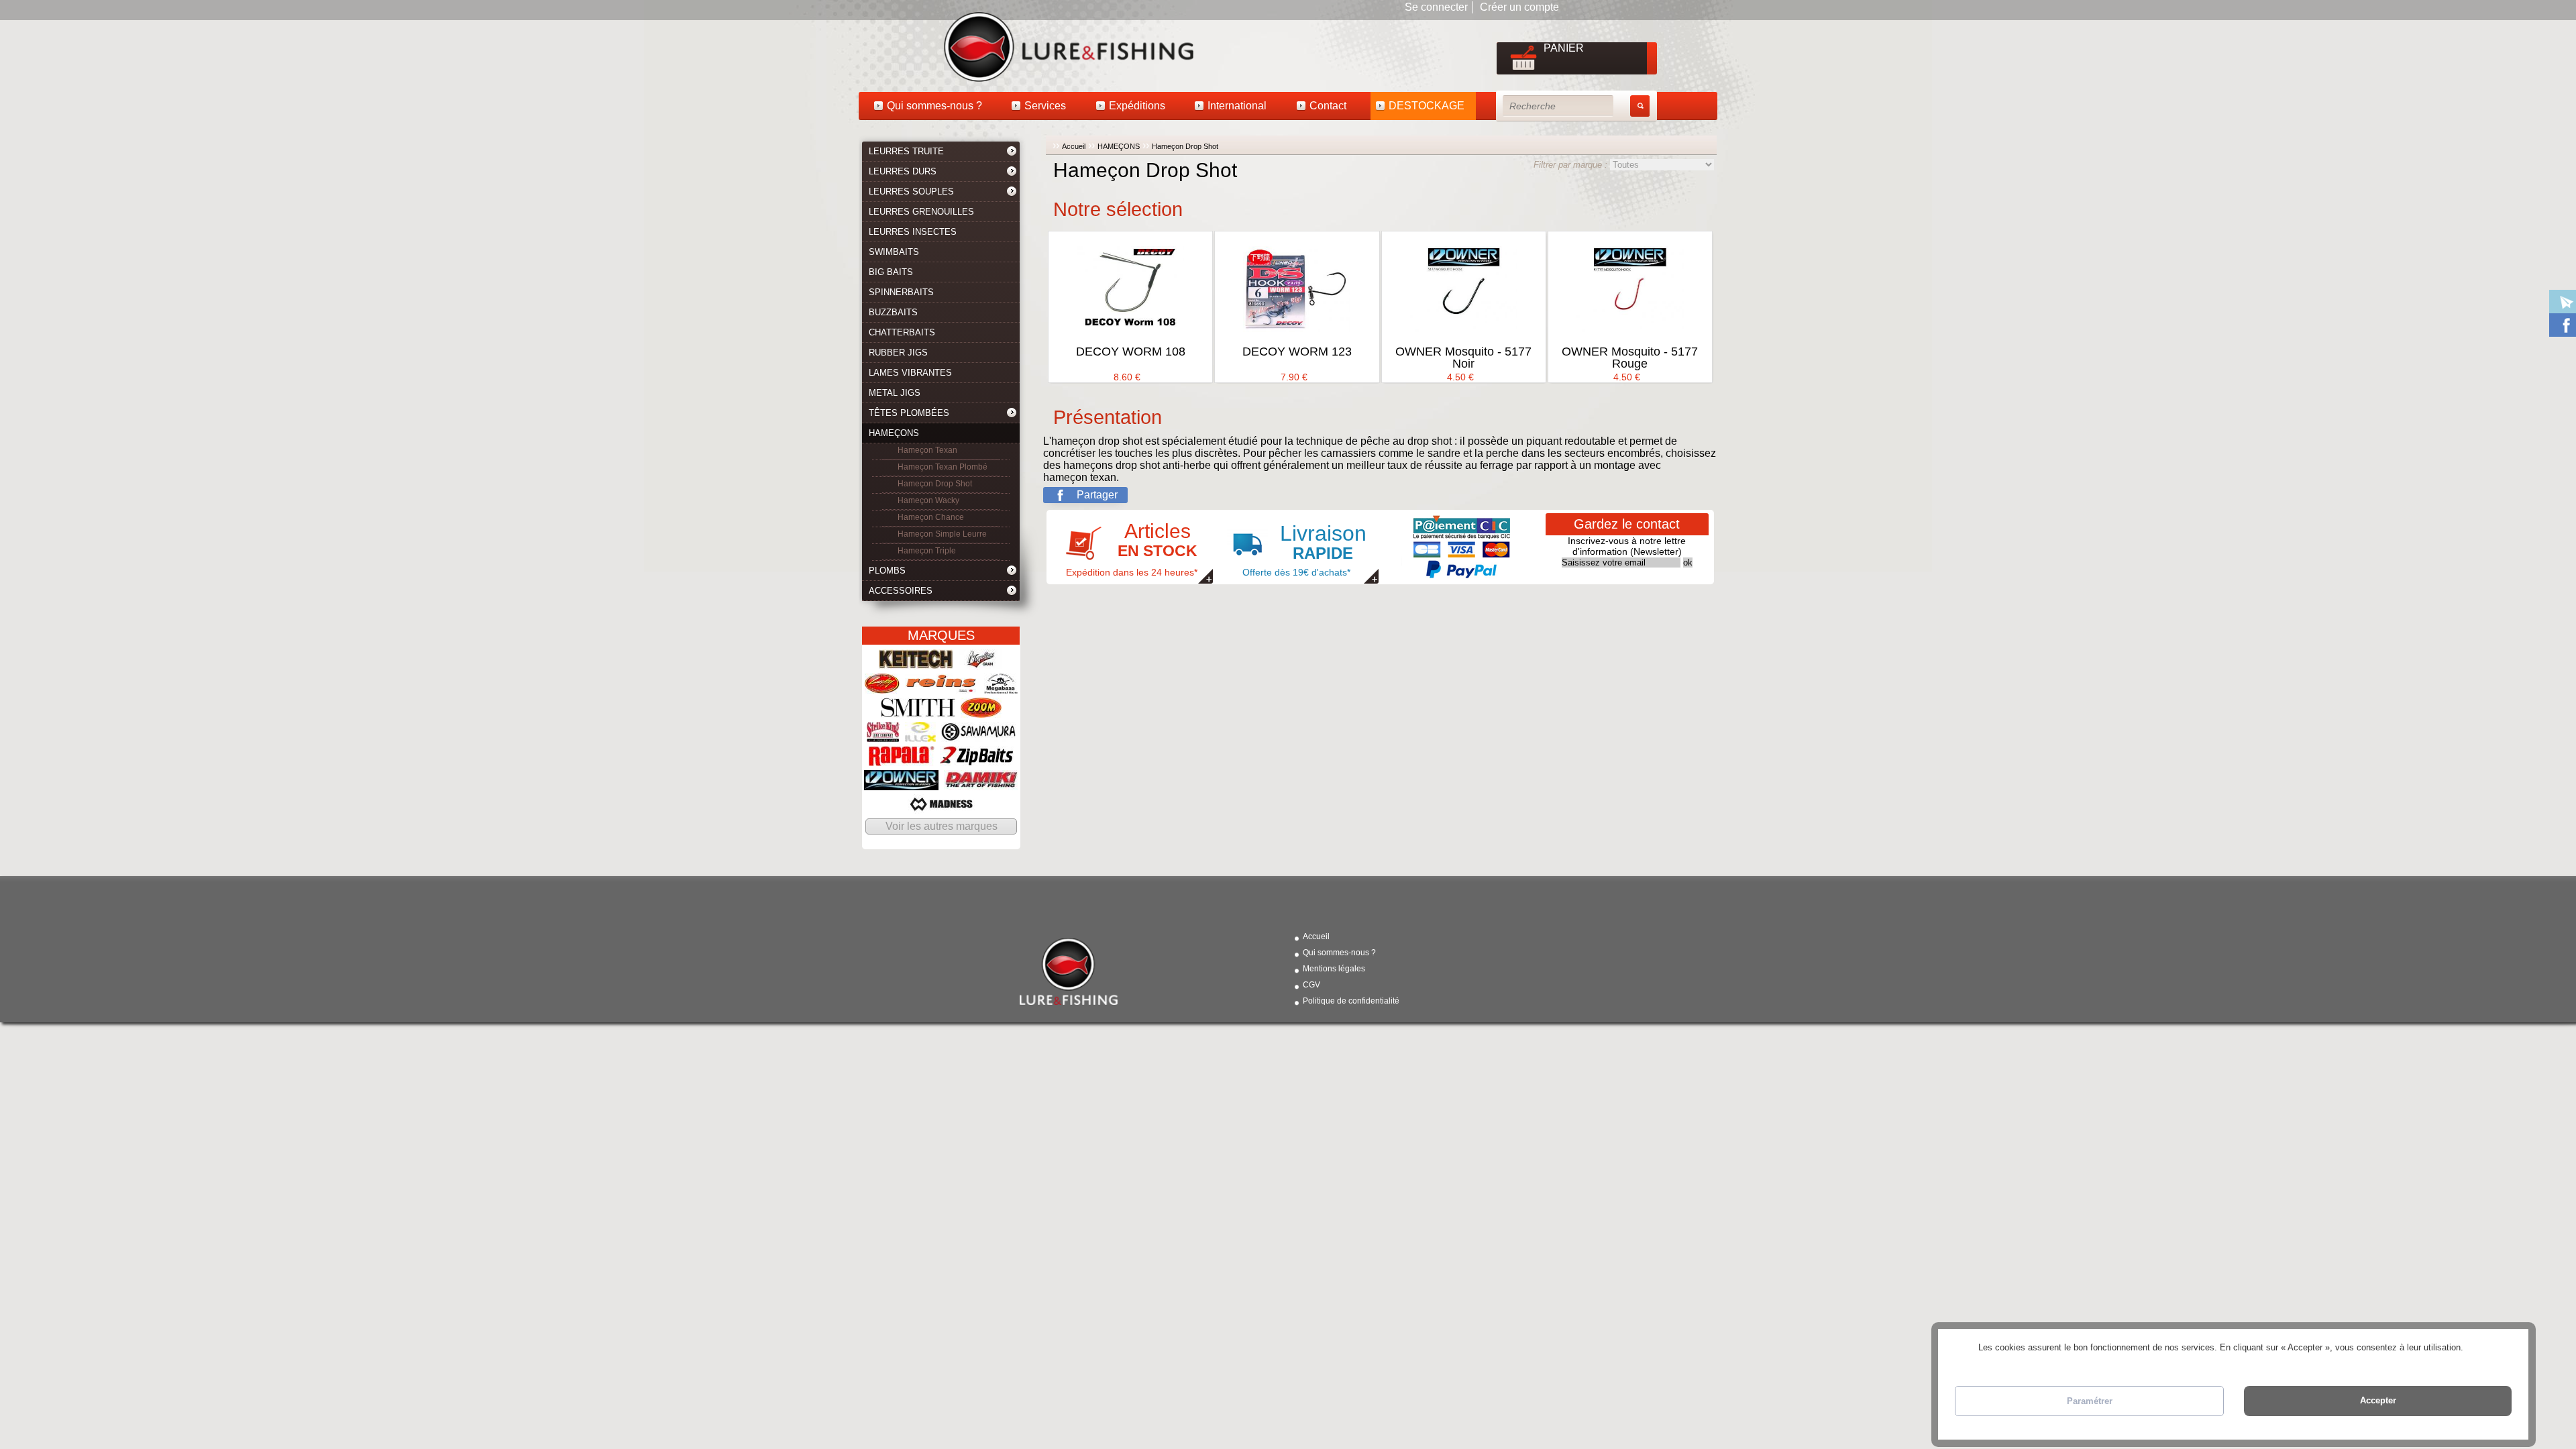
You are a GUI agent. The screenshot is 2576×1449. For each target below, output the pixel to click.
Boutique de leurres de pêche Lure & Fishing (946, 46)
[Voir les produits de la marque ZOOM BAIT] (981, 711)
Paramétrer (2090, 1401)
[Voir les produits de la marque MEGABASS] (1001, 687)
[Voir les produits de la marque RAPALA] (902, 760)
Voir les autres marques (942, 826)
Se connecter (1436, 7)
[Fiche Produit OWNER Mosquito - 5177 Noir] (1464, 289)
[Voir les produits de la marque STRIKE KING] (883, 736)
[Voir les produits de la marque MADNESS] (941, 808)
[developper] (1012, 153)
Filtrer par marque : (1572, 165)
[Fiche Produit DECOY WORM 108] (1130, 289)
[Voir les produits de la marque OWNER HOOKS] (901, 784)
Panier (1564, 48)
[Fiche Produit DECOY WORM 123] (1297, 289)
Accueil (1074, 146)
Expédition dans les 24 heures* (1132, 549)
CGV (1311, 985)
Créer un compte (1519, 7)
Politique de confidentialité (1351, 1001)
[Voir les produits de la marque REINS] (942, 687)
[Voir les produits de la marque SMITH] (918, 711)
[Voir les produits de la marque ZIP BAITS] (977, 760)
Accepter (2378, 1400)
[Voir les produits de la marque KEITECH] (916, 663)
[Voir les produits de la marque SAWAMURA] (978, 736)
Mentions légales (1334, 969)
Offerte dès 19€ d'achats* (1304, 549)
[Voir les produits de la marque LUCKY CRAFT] (882, 687)
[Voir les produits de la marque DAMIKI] (981, 784)
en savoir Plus (2492, 1347)
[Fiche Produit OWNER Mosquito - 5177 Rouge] (1630, 289)
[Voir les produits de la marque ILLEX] (920, 736)
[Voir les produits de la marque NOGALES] (981, 663)
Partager (1097, 495)
